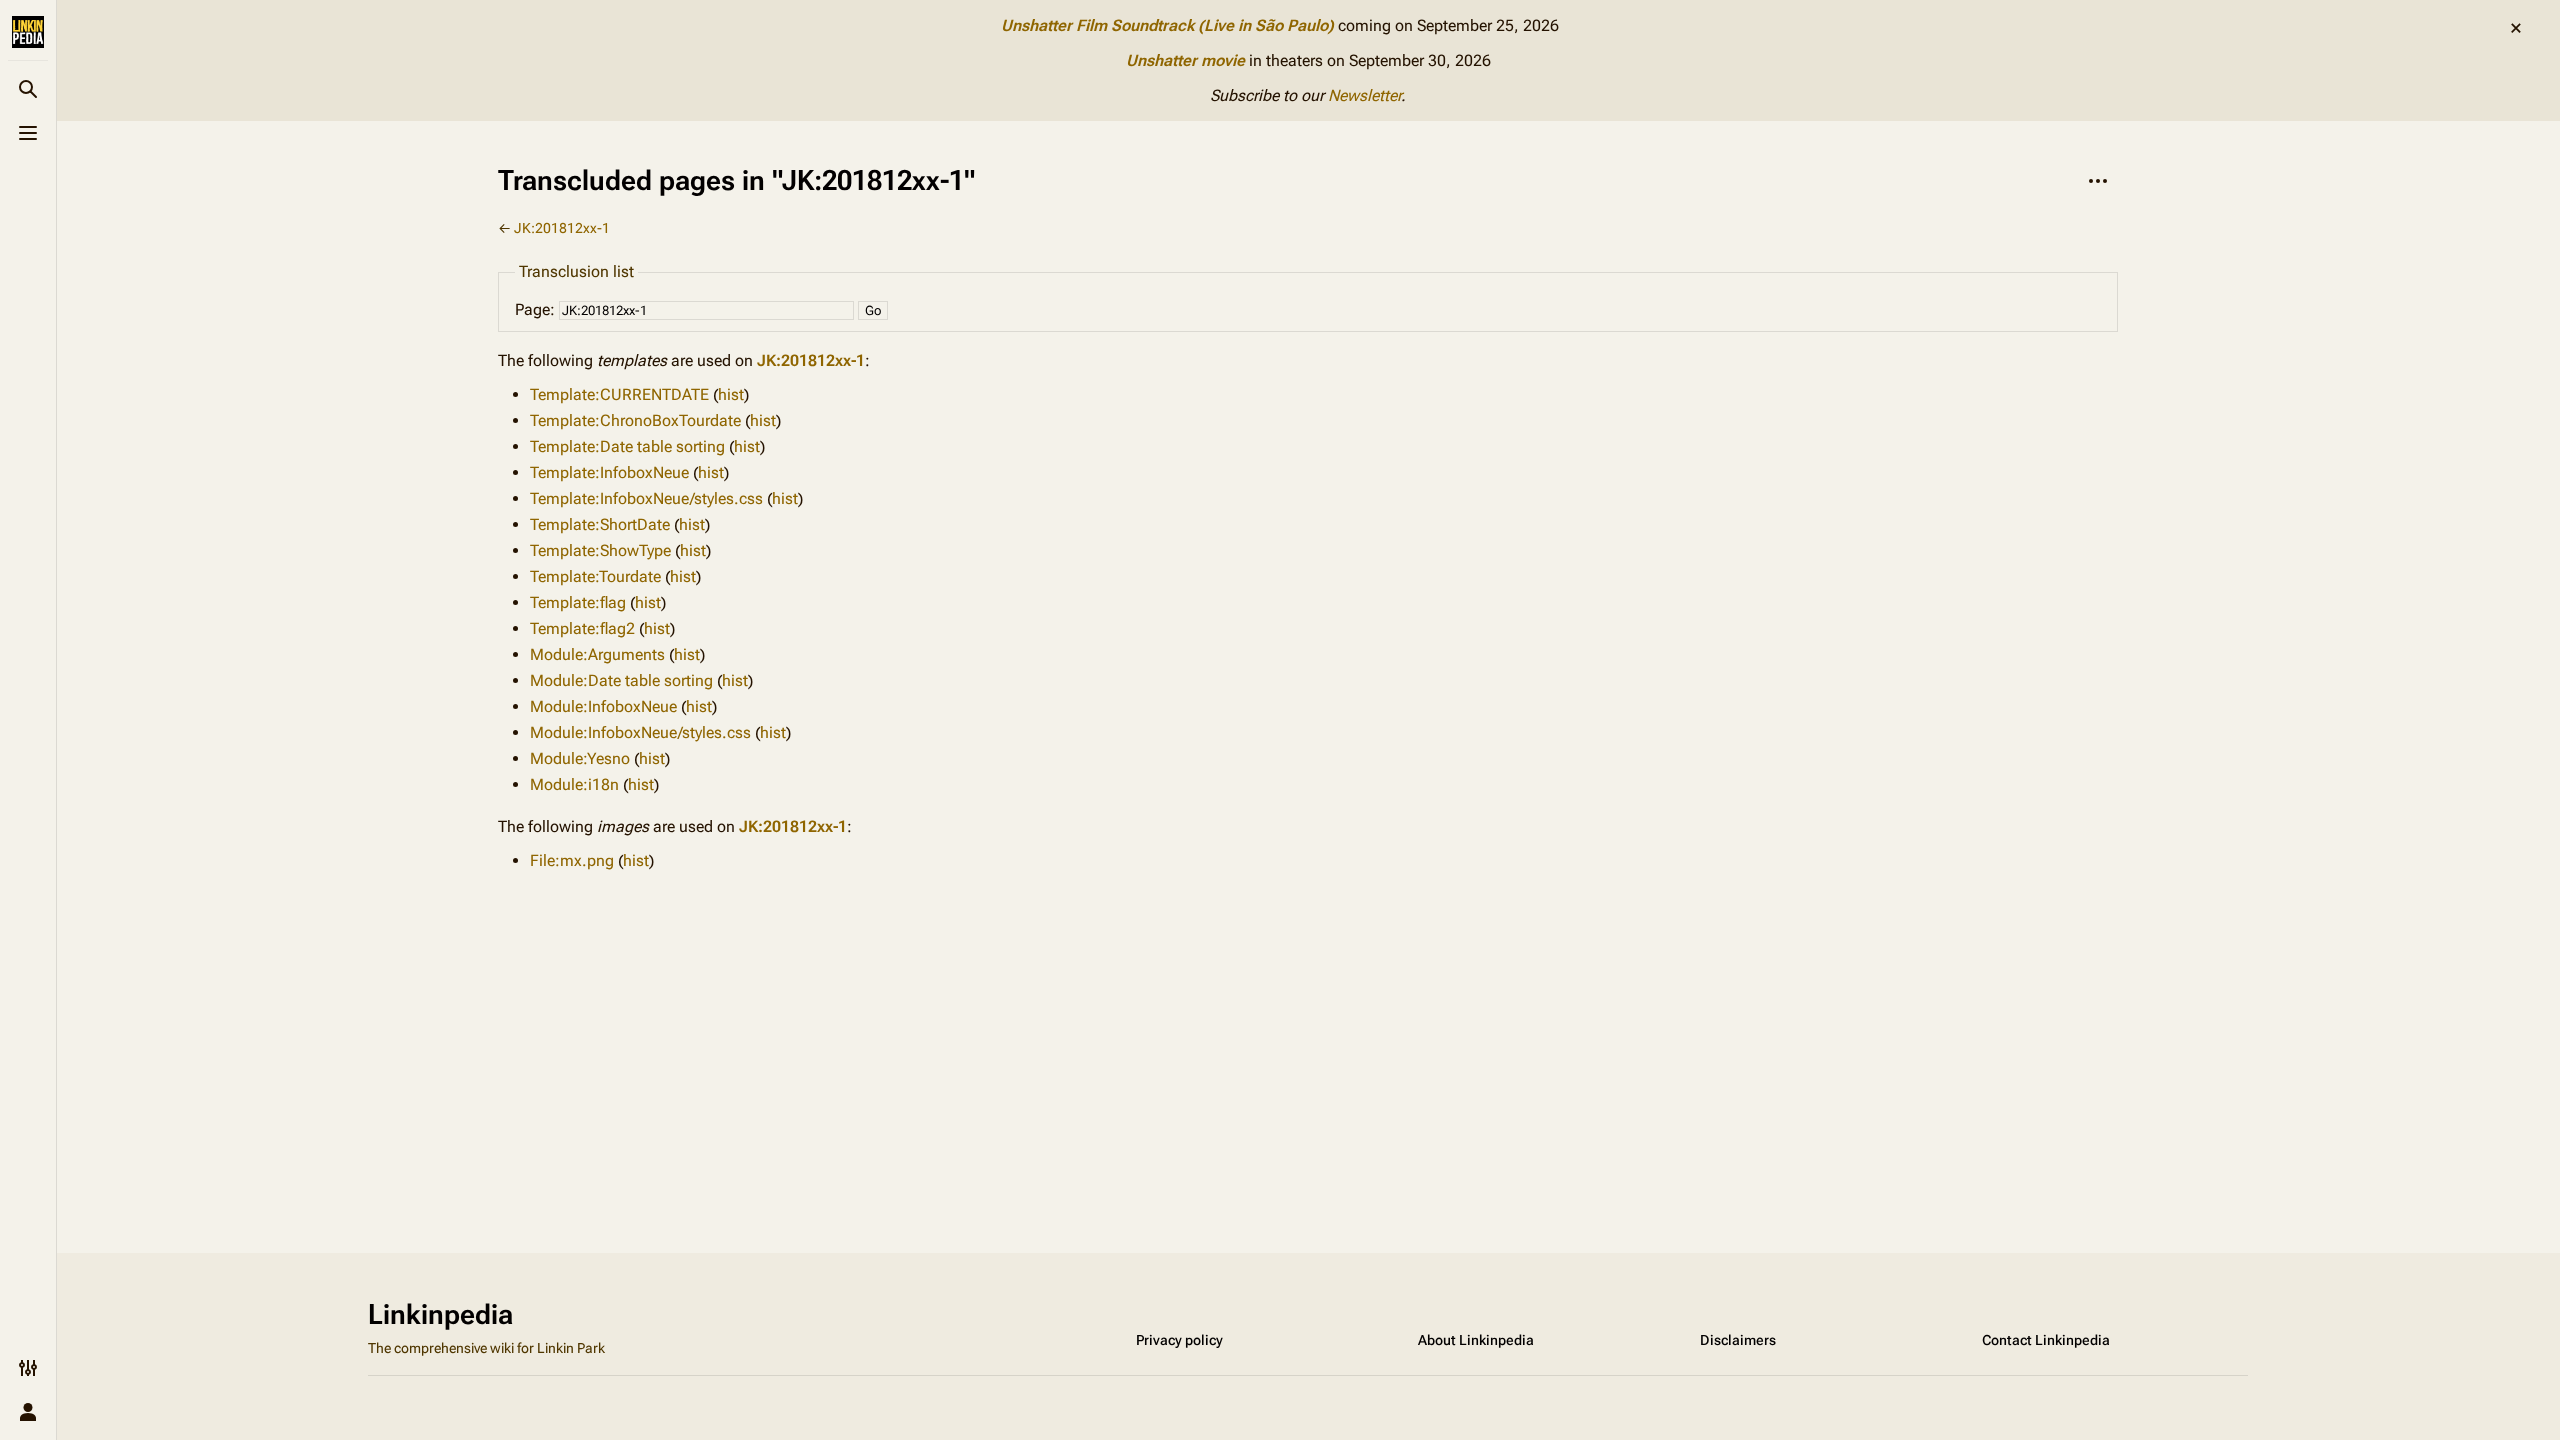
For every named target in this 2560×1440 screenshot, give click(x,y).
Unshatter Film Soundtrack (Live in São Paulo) (1167, 25)
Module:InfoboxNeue (603, 706)
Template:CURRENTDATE (619, 394)
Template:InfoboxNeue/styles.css (646, 498)
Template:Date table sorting (627, 446)
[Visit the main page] (28, 32)
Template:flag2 (582, 628)
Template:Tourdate (595, 576)
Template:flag (578, 602)
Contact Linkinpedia (2046, 1340)
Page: (535, 309)
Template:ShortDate (600, 524)
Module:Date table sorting (621, 680)
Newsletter (1364, 95)
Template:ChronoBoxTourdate (635, 420)
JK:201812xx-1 (562, 228)
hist (731, 394)
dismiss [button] (2516, 28)
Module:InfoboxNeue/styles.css (640, 732)
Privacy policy (1179, 1340)
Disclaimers (1738, 1340)
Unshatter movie (1185, 60)
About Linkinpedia (1476, 1340)
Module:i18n (574, 784)
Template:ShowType (600, 550)
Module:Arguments (597, 654)
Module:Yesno (580, 758)
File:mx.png (572, 860)
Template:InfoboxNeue (609, 472)
